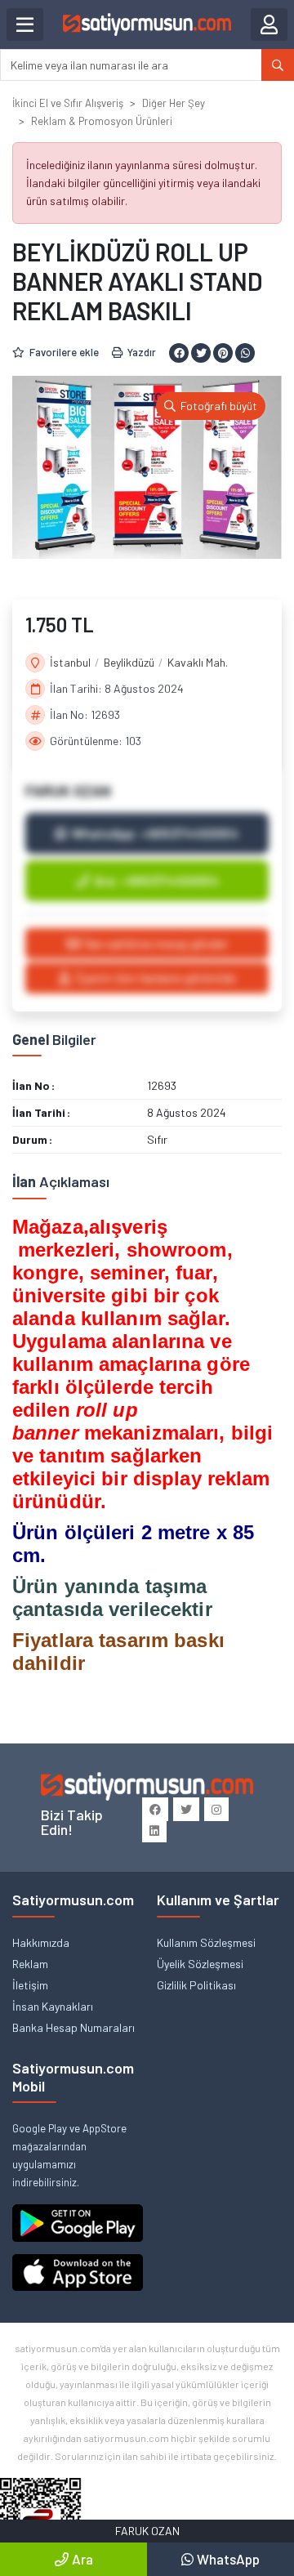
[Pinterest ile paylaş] (223, 353)
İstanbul (70, 662)
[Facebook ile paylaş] (179, 353)
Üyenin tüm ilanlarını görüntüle (156, 978)
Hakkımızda (41, 1942)
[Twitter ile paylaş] (201, 353)
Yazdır (142, 352)
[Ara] (278, 65)
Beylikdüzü (129, 662)
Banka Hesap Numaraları (73, 2027)
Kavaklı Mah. (198, 662)
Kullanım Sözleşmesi (206, 1942)
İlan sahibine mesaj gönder (156, 943)
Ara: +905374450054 (156, 880)
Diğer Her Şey (174, 103)
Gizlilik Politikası (196, 1985)
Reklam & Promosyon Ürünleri (102, 121)
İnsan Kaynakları (53, 2006)
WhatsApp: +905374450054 (155, 833)
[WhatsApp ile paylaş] (245, 353)
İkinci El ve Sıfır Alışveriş (68, 103)
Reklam (30, 1964)
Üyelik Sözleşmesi (200, 1964)
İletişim (30, 1985)
